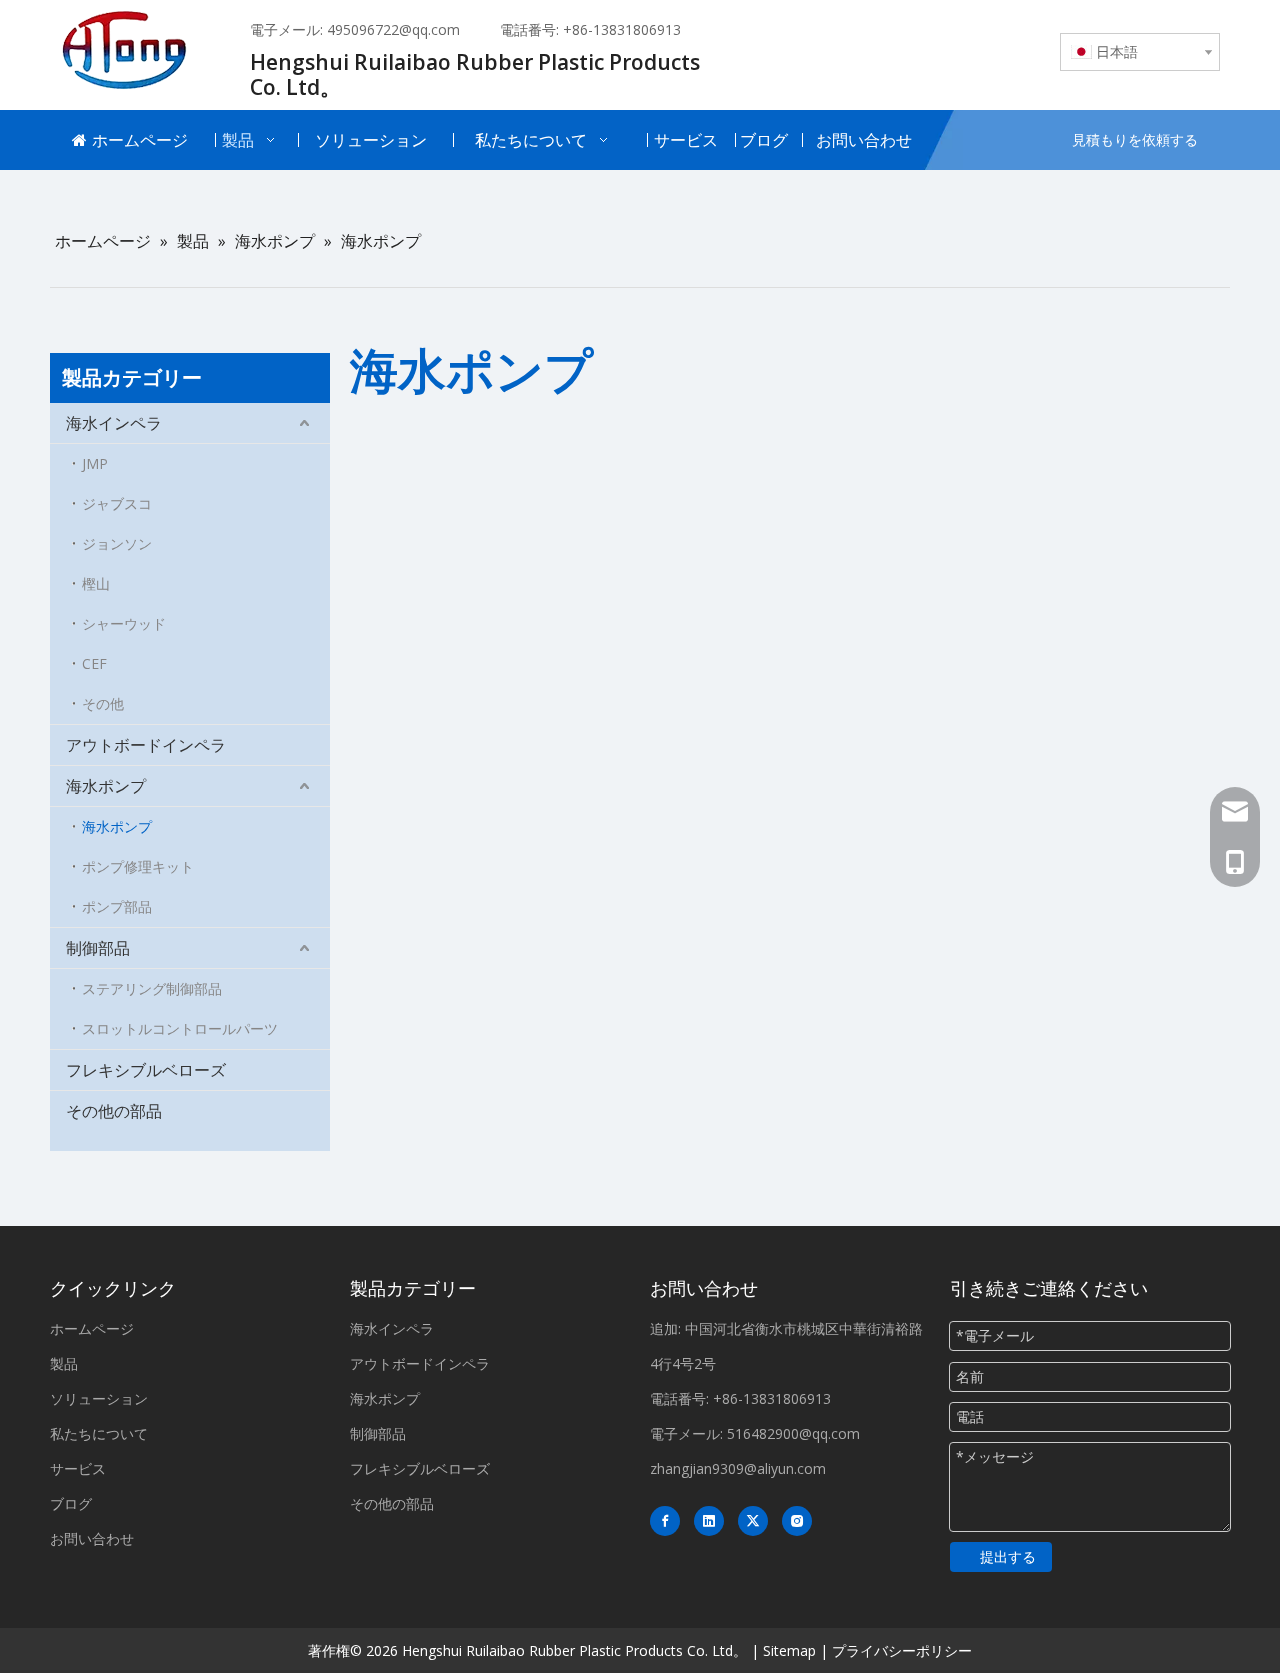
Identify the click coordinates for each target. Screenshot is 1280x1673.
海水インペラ (114, 423)
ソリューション (99, 1398)
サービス (78, 1468)
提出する (1008, 1556)
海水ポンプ (106, 786)
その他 (103, 703)
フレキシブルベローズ (146, 1070)
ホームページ (92, 1328)
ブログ (71, 1503)
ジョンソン (117, 543)
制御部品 (98, 948)
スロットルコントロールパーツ (180, 1028)
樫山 (96, 583)
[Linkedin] (709, 1521)
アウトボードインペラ (146, 745)
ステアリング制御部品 (152, 988)
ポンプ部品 (117, 906)
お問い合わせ (92, 1538)
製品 (64, 1363)
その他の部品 (114, 1111)
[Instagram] (797, 1521)
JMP (95, 463)
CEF (94, 663)
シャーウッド (124, 623)
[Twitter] (753, 1521)
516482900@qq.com (793, 1433)
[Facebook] (665, 1521)
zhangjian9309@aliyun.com (738, 1468)
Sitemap (789, 1650)
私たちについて (99, 1433)
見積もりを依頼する (1135, 139)
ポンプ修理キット (138, 866)
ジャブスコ (117, 503)
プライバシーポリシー (902, 1650)
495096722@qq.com (393, 29)
